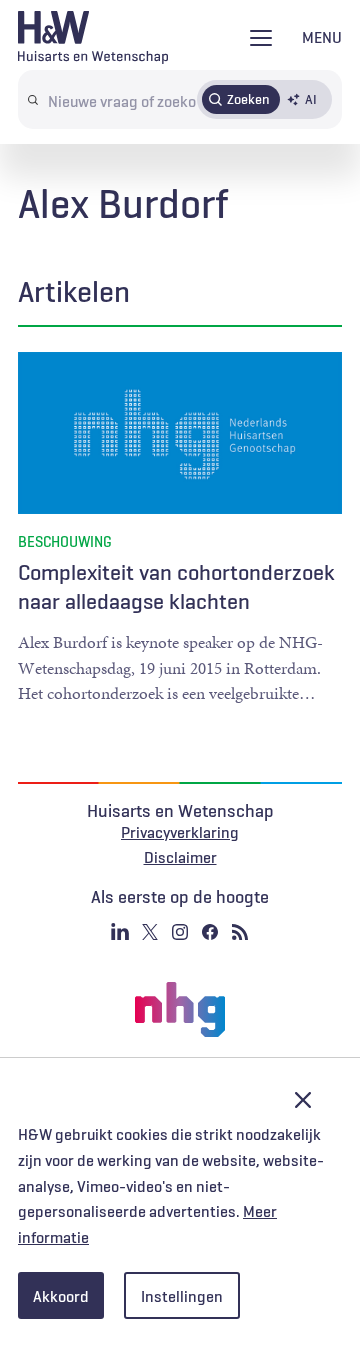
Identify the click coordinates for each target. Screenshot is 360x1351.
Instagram (180, 932)
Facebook (210, 932)
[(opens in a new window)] (180, 1010)
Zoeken (248, 99)
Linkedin (120, 932)
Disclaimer (180, 857)
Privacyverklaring (180, 832)
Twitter (150, 932)
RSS (240, 932)
